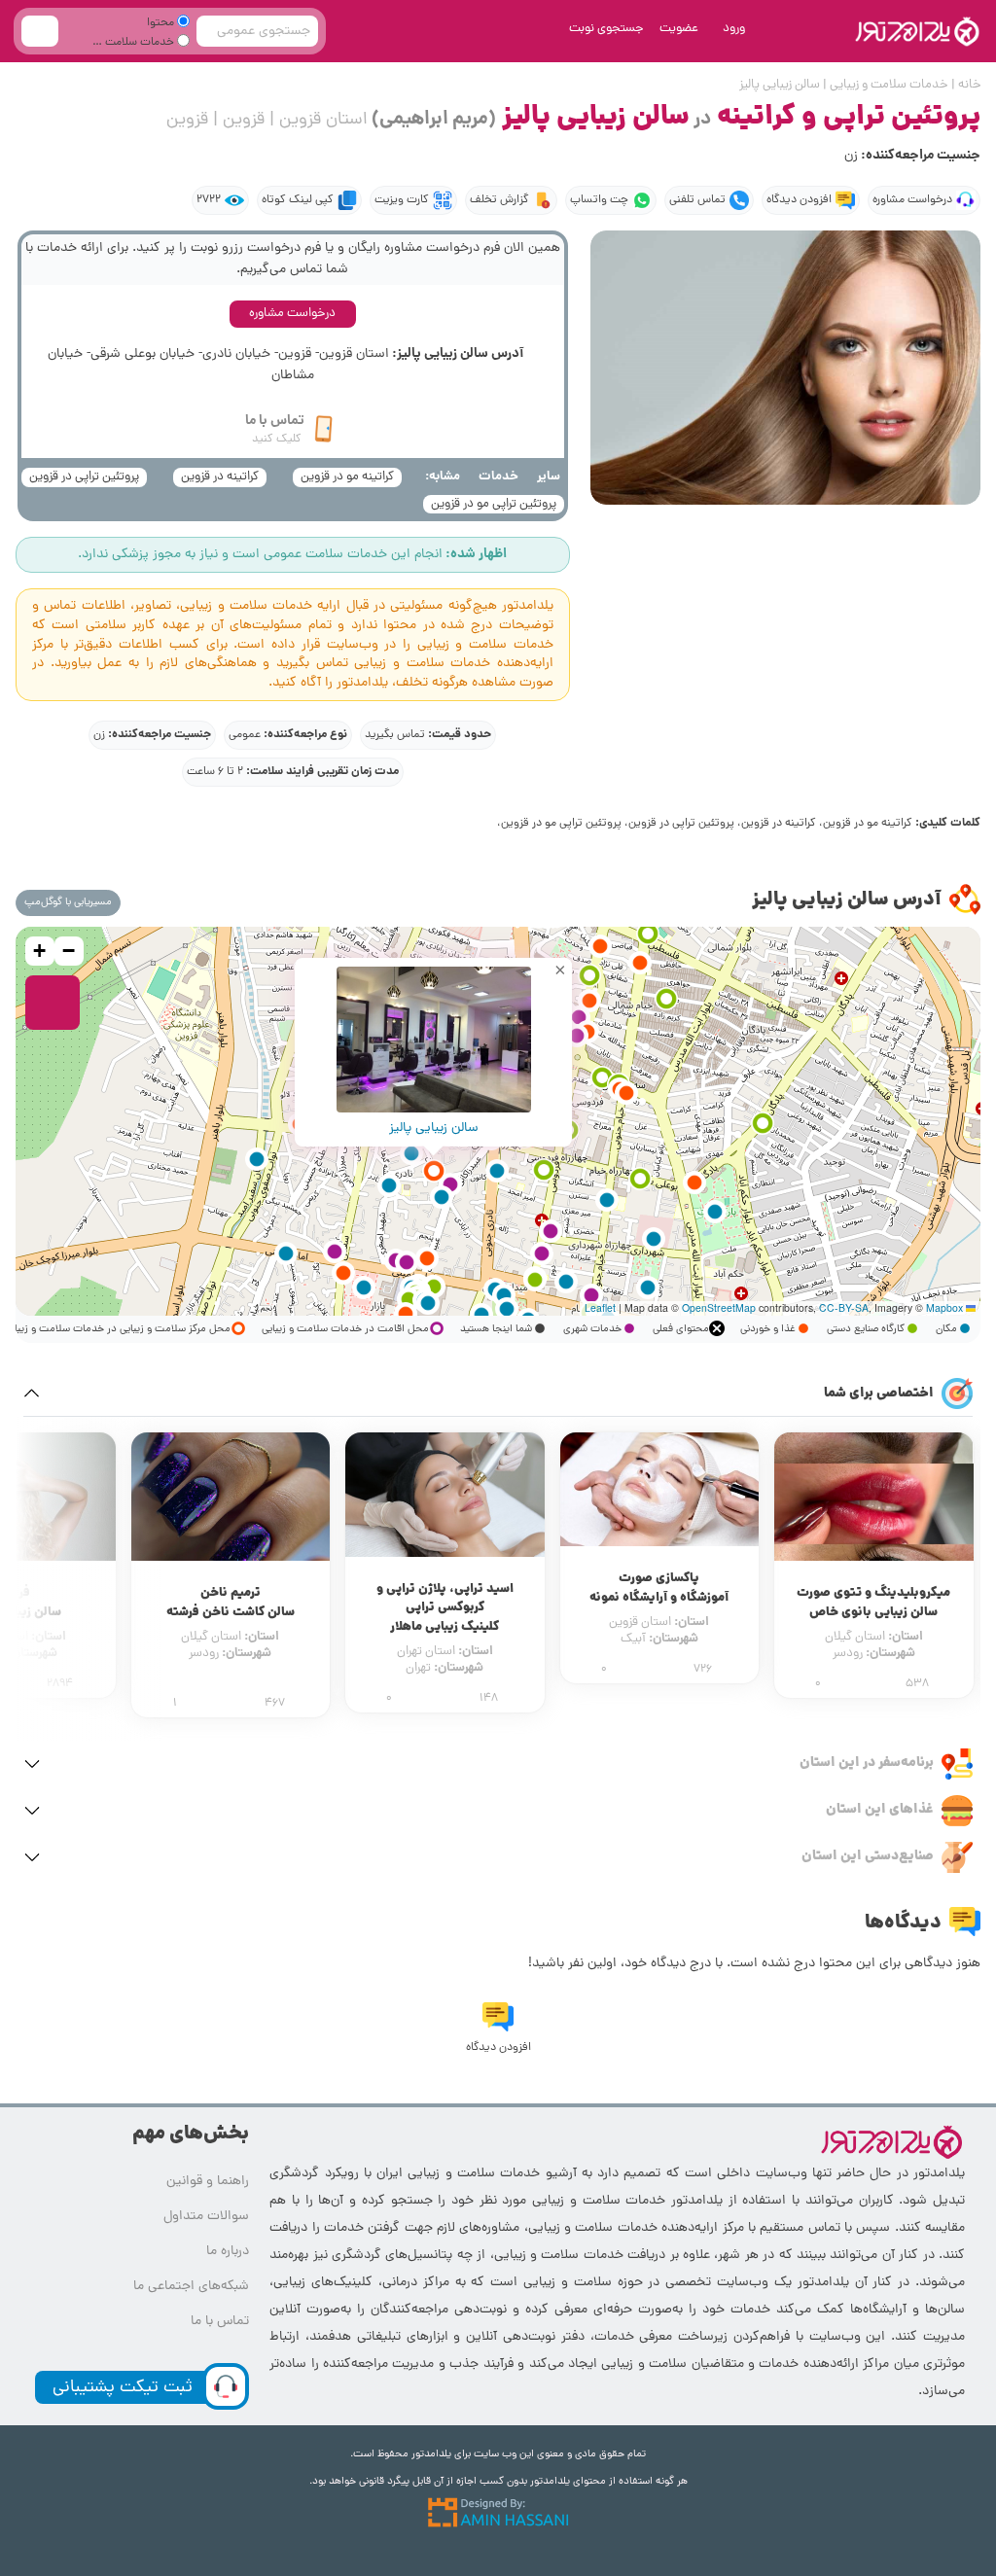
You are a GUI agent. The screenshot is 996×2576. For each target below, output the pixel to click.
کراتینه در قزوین (220, 477)
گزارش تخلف (499, 200)
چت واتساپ (599, 200)
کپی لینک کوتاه (298, 200)
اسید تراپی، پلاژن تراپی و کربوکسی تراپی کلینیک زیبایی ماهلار (445, 1608)
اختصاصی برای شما (879, 1394)
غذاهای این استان (880, 1810)
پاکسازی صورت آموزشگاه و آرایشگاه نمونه (659, 1588)
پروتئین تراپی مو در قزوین (494, 504)
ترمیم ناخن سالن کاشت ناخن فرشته (231, 1603)
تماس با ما (220, 2322)
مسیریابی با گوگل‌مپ (68, 902)
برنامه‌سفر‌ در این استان (867, 1763)
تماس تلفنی (697, 200)
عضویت (679, 29)
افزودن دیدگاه (799, 200)
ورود (734, 29)
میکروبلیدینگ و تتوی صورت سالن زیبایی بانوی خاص (873, 1603)
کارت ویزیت (402, 200)
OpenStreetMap (719, 1307)
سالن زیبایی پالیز (434, 1128)
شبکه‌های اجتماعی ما (191, 2287)
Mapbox (944, 1307)
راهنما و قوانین (208, 2182)
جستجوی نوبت (606, 29)
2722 (209, 200)
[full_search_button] (40, 31)
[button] (648, 1288)
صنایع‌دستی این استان (868, 1856)
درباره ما (228, 2252)
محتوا (162, 23)
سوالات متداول (206, 2217)
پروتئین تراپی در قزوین (84, 477)
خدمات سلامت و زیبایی (143, 45)
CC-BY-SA (844, 1307)
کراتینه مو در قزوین (347, 477)
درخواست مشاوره (912, 200)
